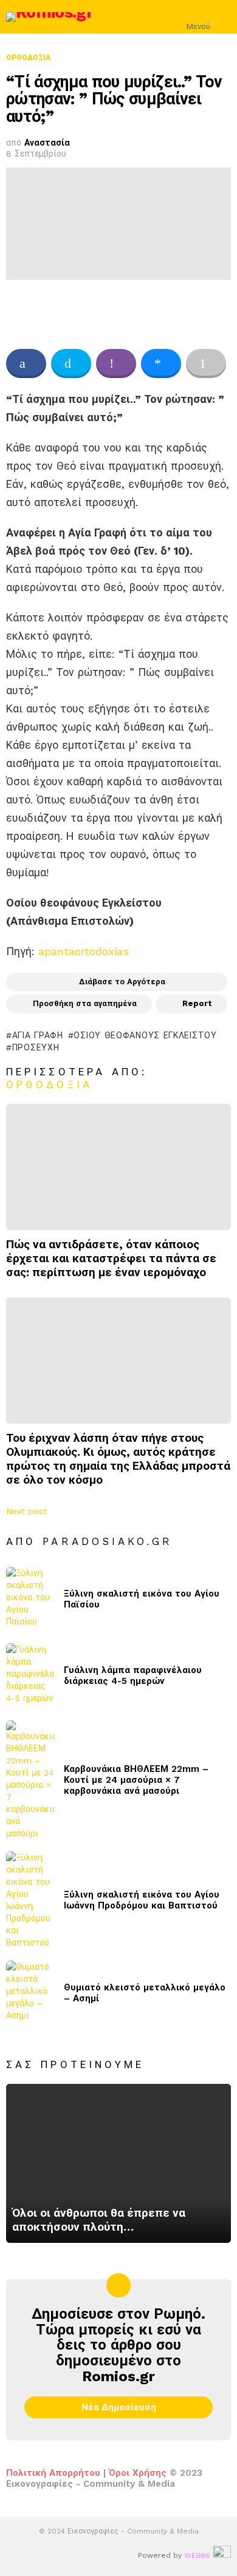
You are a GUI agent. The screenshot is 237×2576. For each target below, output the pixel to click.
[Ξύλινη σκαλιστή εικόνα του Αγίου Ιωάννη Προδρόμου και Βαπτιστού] (30, 1900)
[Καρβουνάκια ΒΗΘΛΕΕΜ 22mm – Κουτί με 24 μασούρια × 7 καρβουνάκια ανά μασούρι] (30, 1780)
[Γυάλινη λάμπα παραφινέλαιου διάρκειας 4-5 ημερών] (30, 1676)
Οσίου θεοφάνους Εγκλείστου (145, 1035)
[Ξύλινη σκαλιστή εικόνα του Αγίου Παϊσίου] (30, 1599)
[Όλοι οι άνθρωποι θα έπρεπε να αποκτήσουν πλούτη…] (118, 2164)
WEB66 (197, 2555)
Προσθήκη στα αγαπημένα (85, 1003)
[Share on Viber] (116, 363)
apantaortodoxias (84, 951)
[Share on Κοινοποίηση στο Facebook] (26, 363)
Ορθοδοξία (49, 1084)
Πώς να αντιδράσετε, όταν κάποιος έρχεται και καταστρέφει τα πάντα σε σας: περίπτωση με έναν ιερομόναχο (111, 1258)
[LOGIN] (224, 17)
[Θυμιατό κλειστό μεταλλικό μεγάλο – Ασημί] (30, 1993)
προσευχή (36, 1047)
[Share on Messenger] (161, 363)
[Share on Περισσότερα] (206, 363)
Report (197, 1003)
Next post (26, 1511)
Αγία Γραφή (38, 1035)
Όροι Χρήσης (138, 2473)
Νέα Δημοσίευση (119, 2407)
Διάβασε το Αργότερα (122, 982)
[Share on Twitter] (71, 363)
